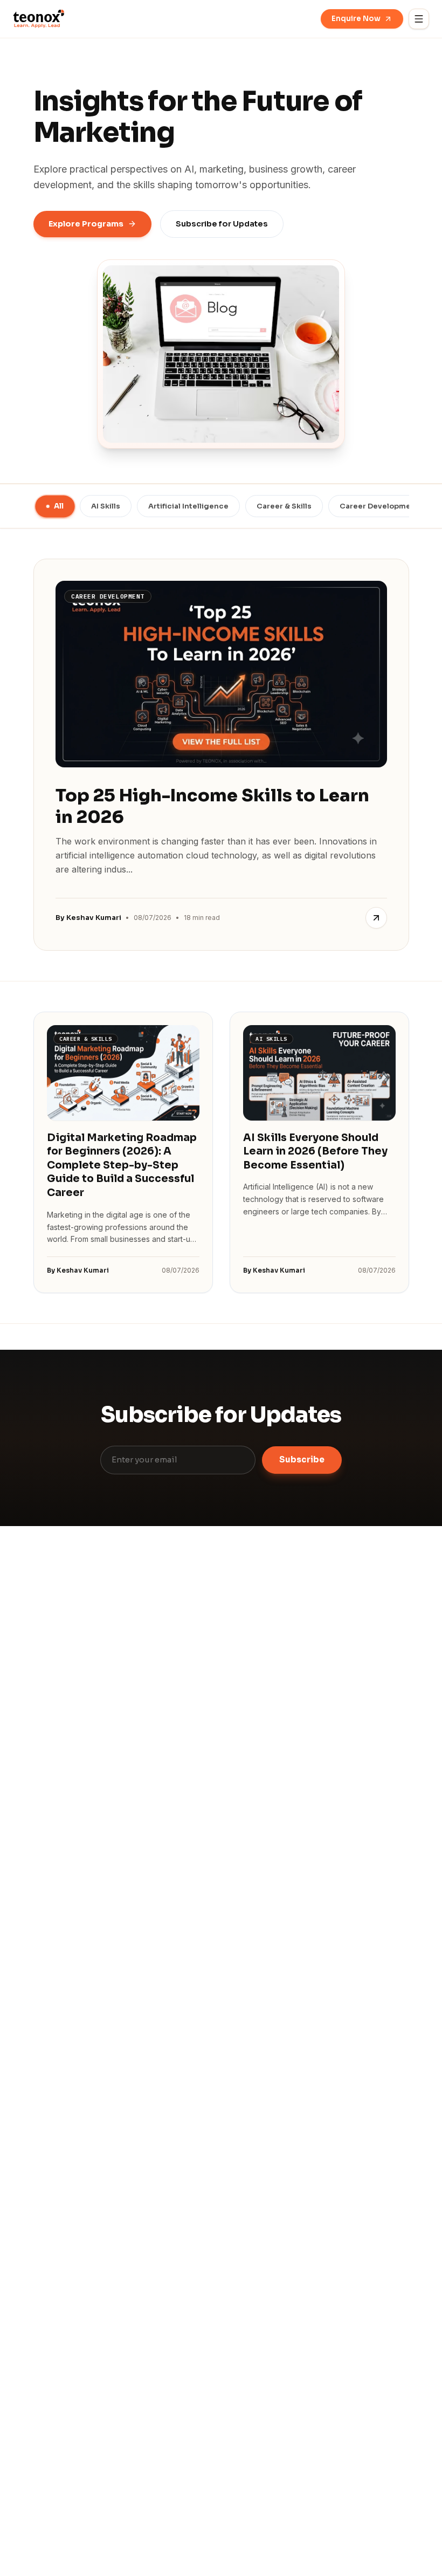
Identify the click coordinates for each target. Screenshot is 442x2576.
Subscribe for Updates (222, 224)
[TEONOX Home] (39, 19)
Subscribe (302, 1459)
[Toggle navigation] (419, 19)
